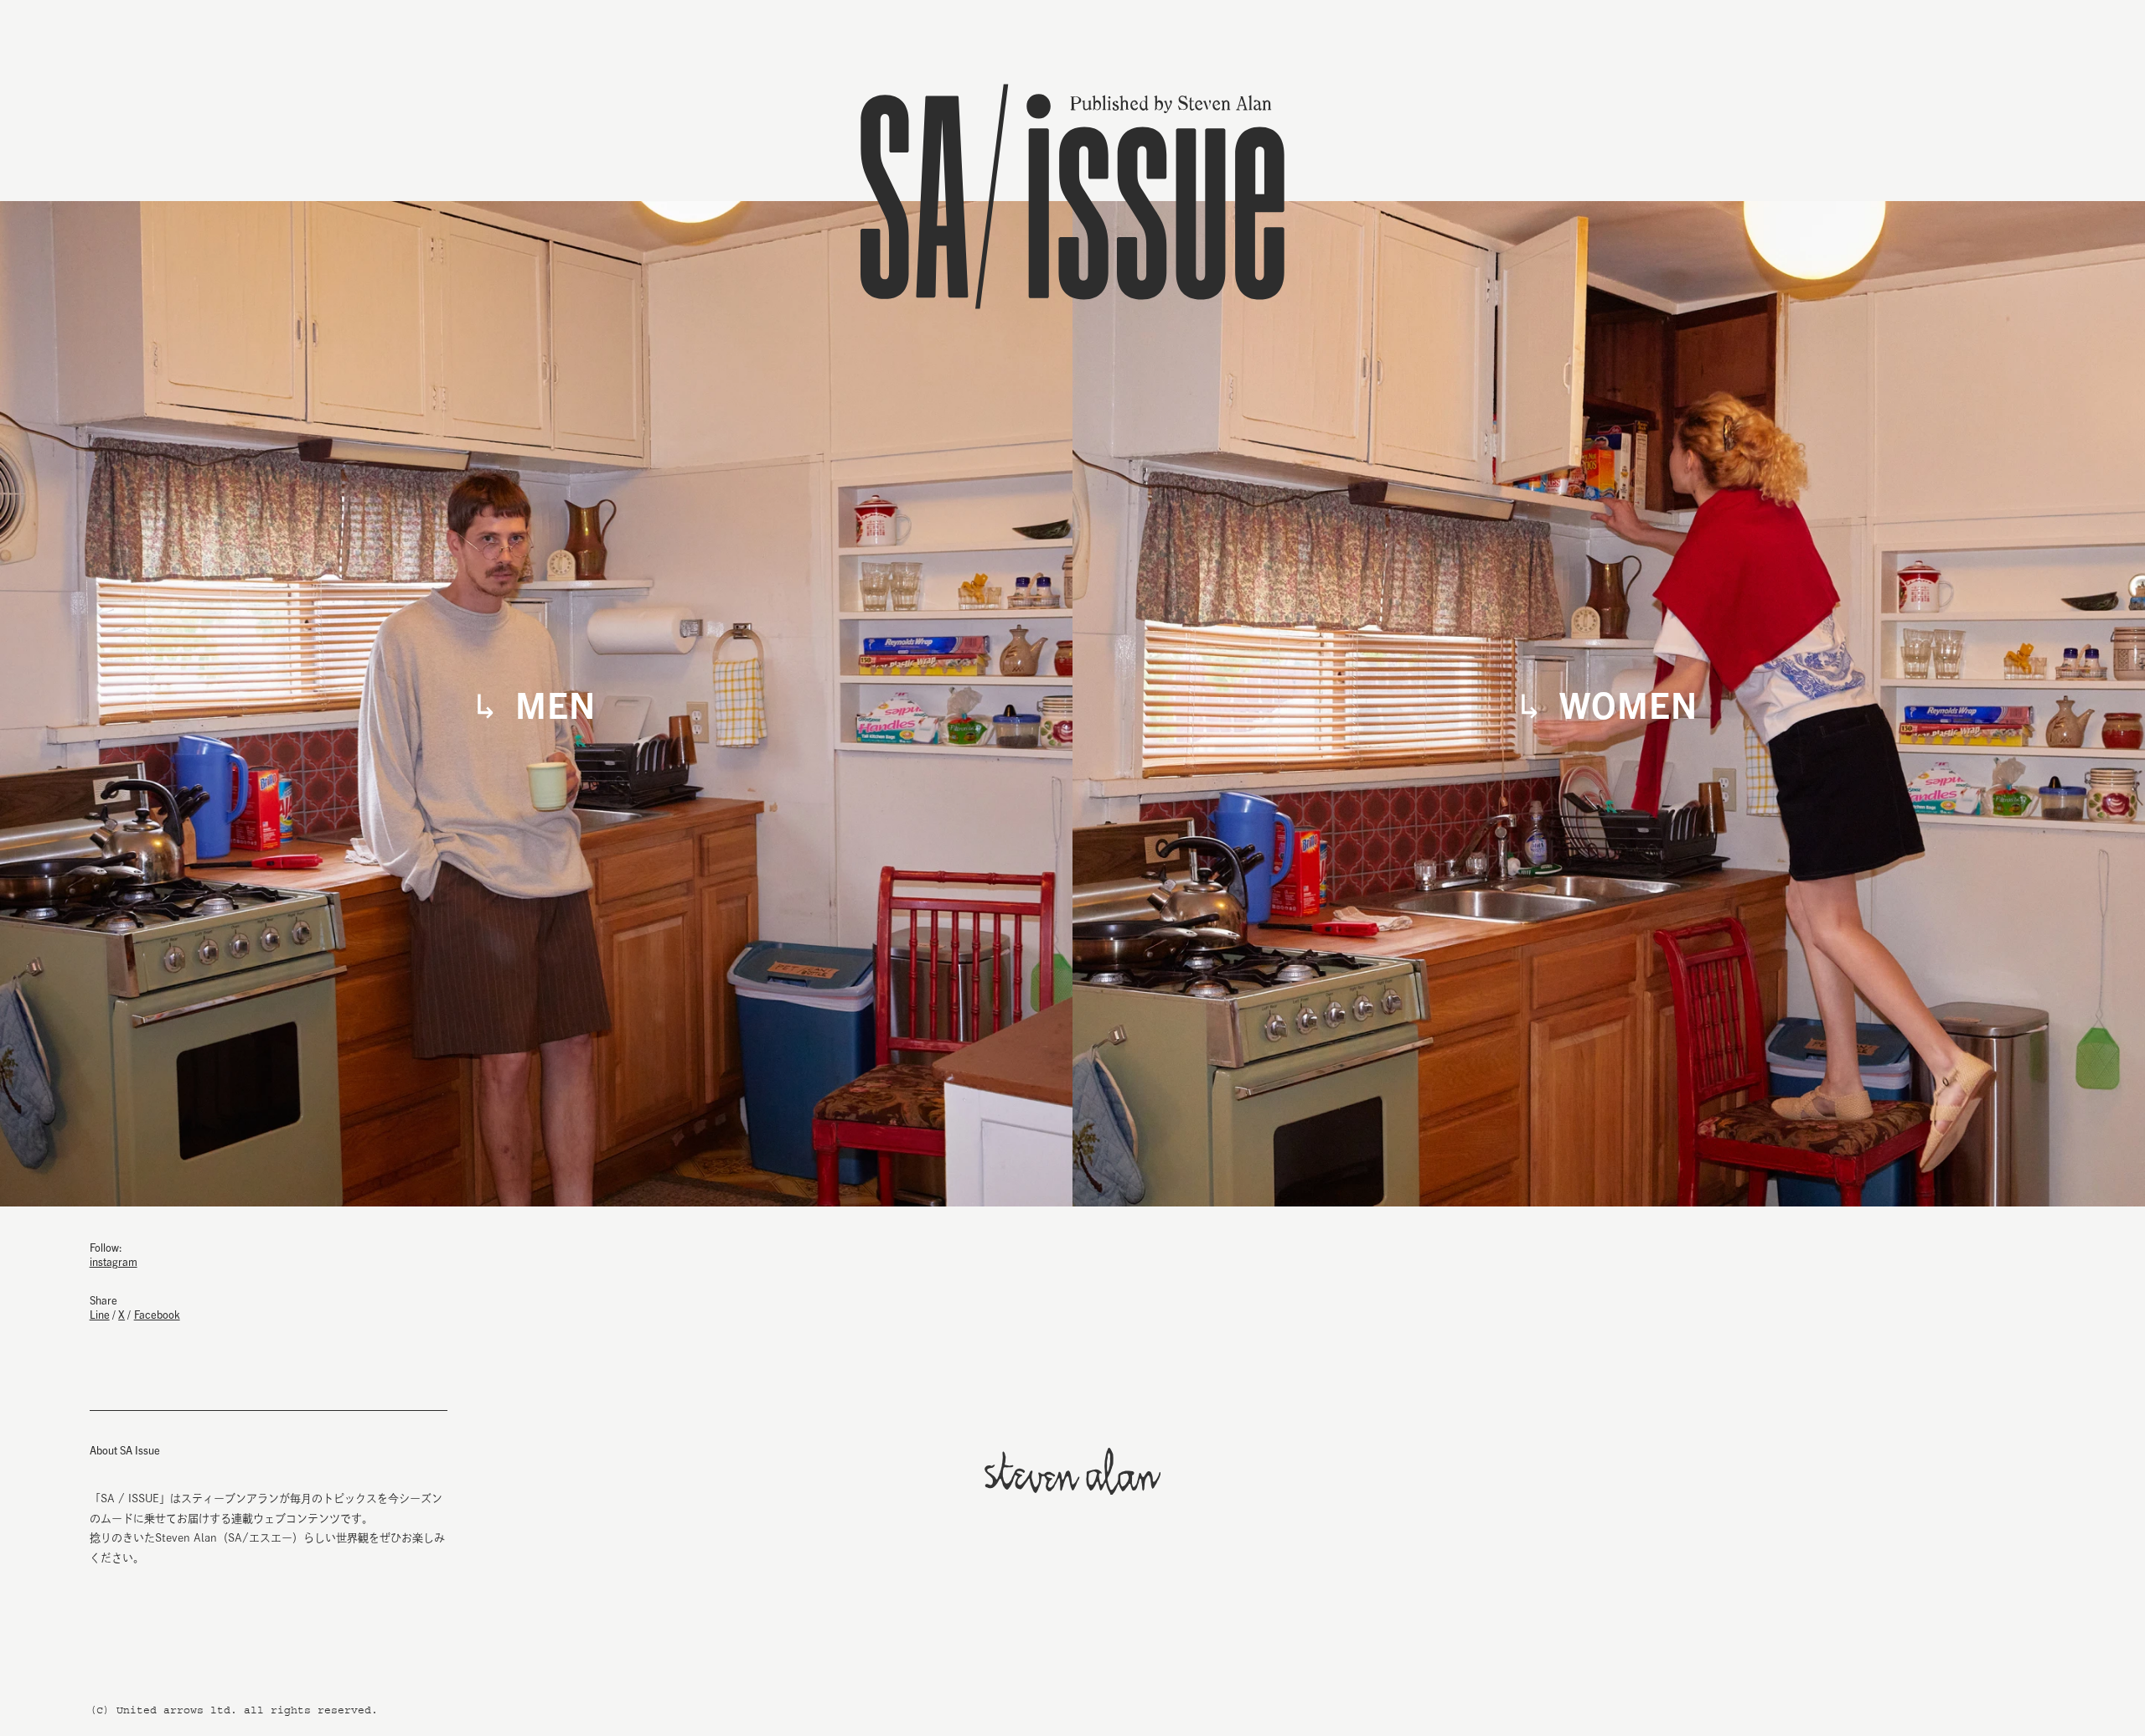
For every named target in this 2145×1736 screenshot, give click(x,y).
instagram (114, 1261)
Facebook (157, 1314)
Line (100, 1314)
